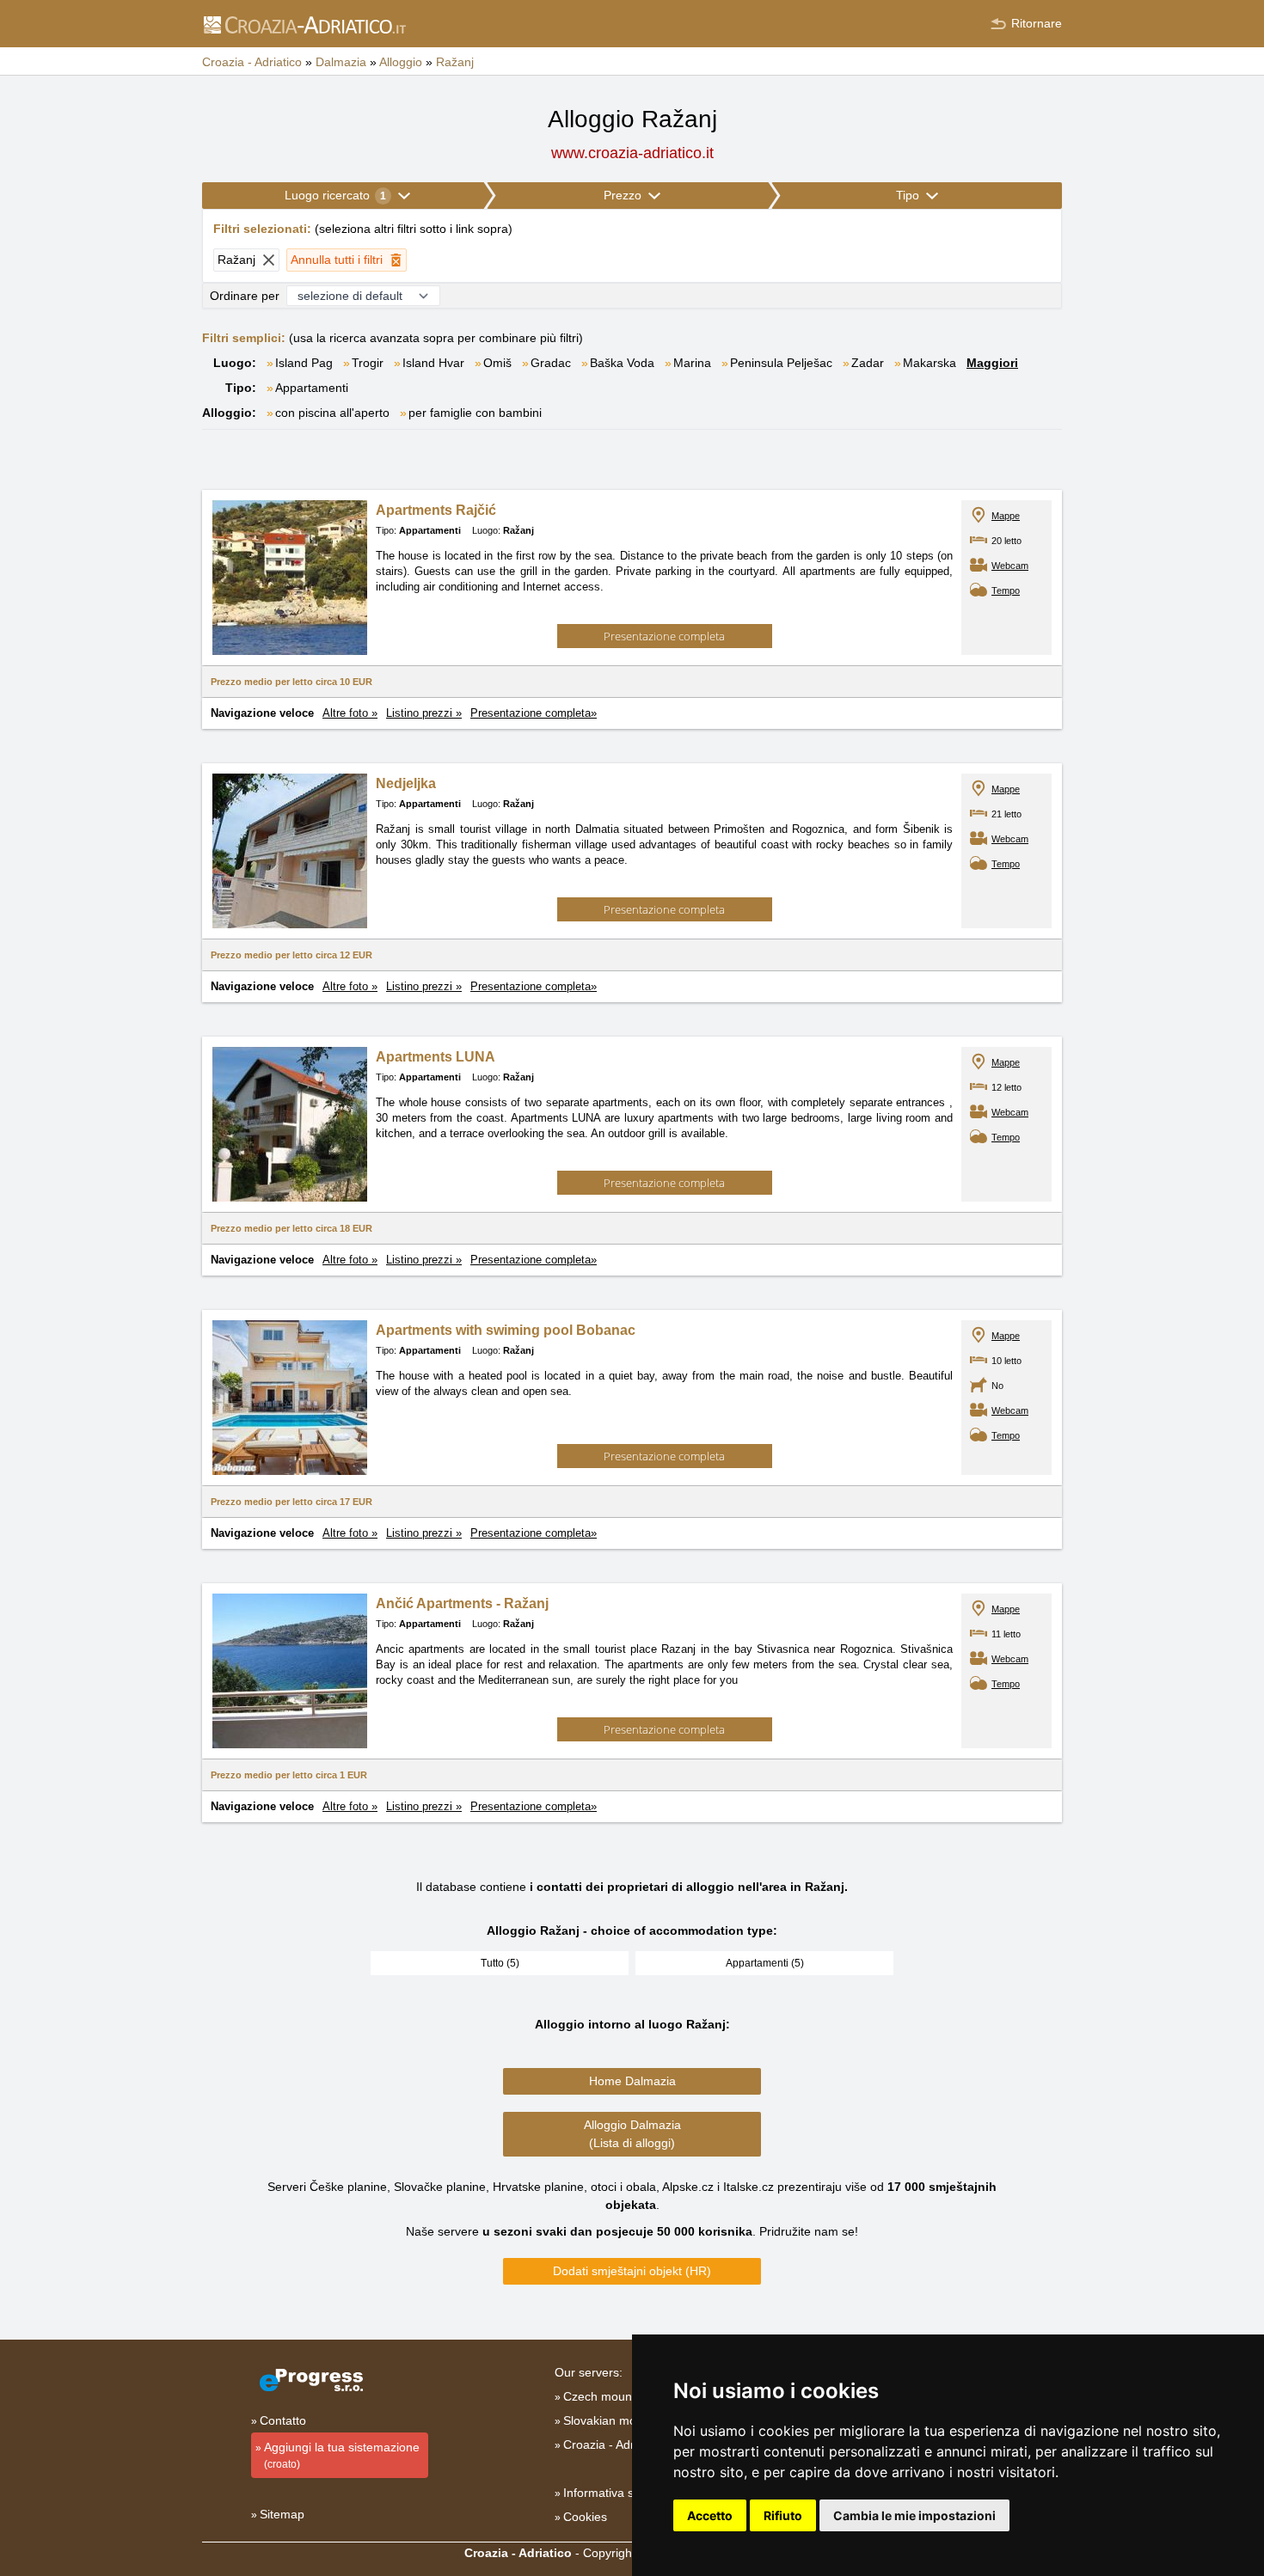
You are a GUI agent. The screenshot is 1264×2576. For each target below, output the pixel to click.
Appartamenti (312, 388)
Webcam (1010, 566)
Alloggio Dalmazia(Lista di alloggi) (632, 2134)
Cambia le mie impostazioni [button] (914, 2515)
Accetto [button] (710, 2515)
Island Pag (304, 363)
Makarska (930, 363)
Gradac (551, 363)
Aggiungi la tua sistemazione (342, 2455)
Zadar (868, 363)
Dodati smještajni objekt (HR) (632, 2271)
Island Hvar (433, 363)
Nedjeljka (406, 783)
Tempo (1006, 590)
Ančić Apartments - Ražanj (462, 1603)
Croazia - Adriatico (613, 2444)
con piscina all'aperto (332, 413)
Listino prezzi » (424, 713)
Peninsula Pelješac (781, 363)
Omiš (497, 363)
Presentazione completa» (534, 713)
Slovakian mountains (620, 2420)
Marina (692, 363)
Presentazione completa (664, 636)
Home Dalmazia (632, 2081)
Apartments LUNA (436, 1057)
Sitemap (282, 2514)
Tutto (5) (500, 1963)
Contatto (283, 2420)
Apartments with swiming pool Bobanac (506, 1330)
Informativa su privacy (623, 2493)
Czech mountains (611, 2396)
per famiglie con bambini (475, 413)
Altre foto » (350, 713)
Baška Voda (622, 363)
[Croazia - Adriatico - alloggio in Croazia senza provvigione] (304, 24)
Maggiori (992, 363)
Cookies (585, 2517)
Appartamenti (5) (765, 1963)
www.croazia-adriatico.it (632, 153)
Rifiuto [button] (783, 2515)
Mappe (1006, 516)
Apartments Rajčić (436, 510)
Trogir (368, 363)
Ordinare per (245, 296)
